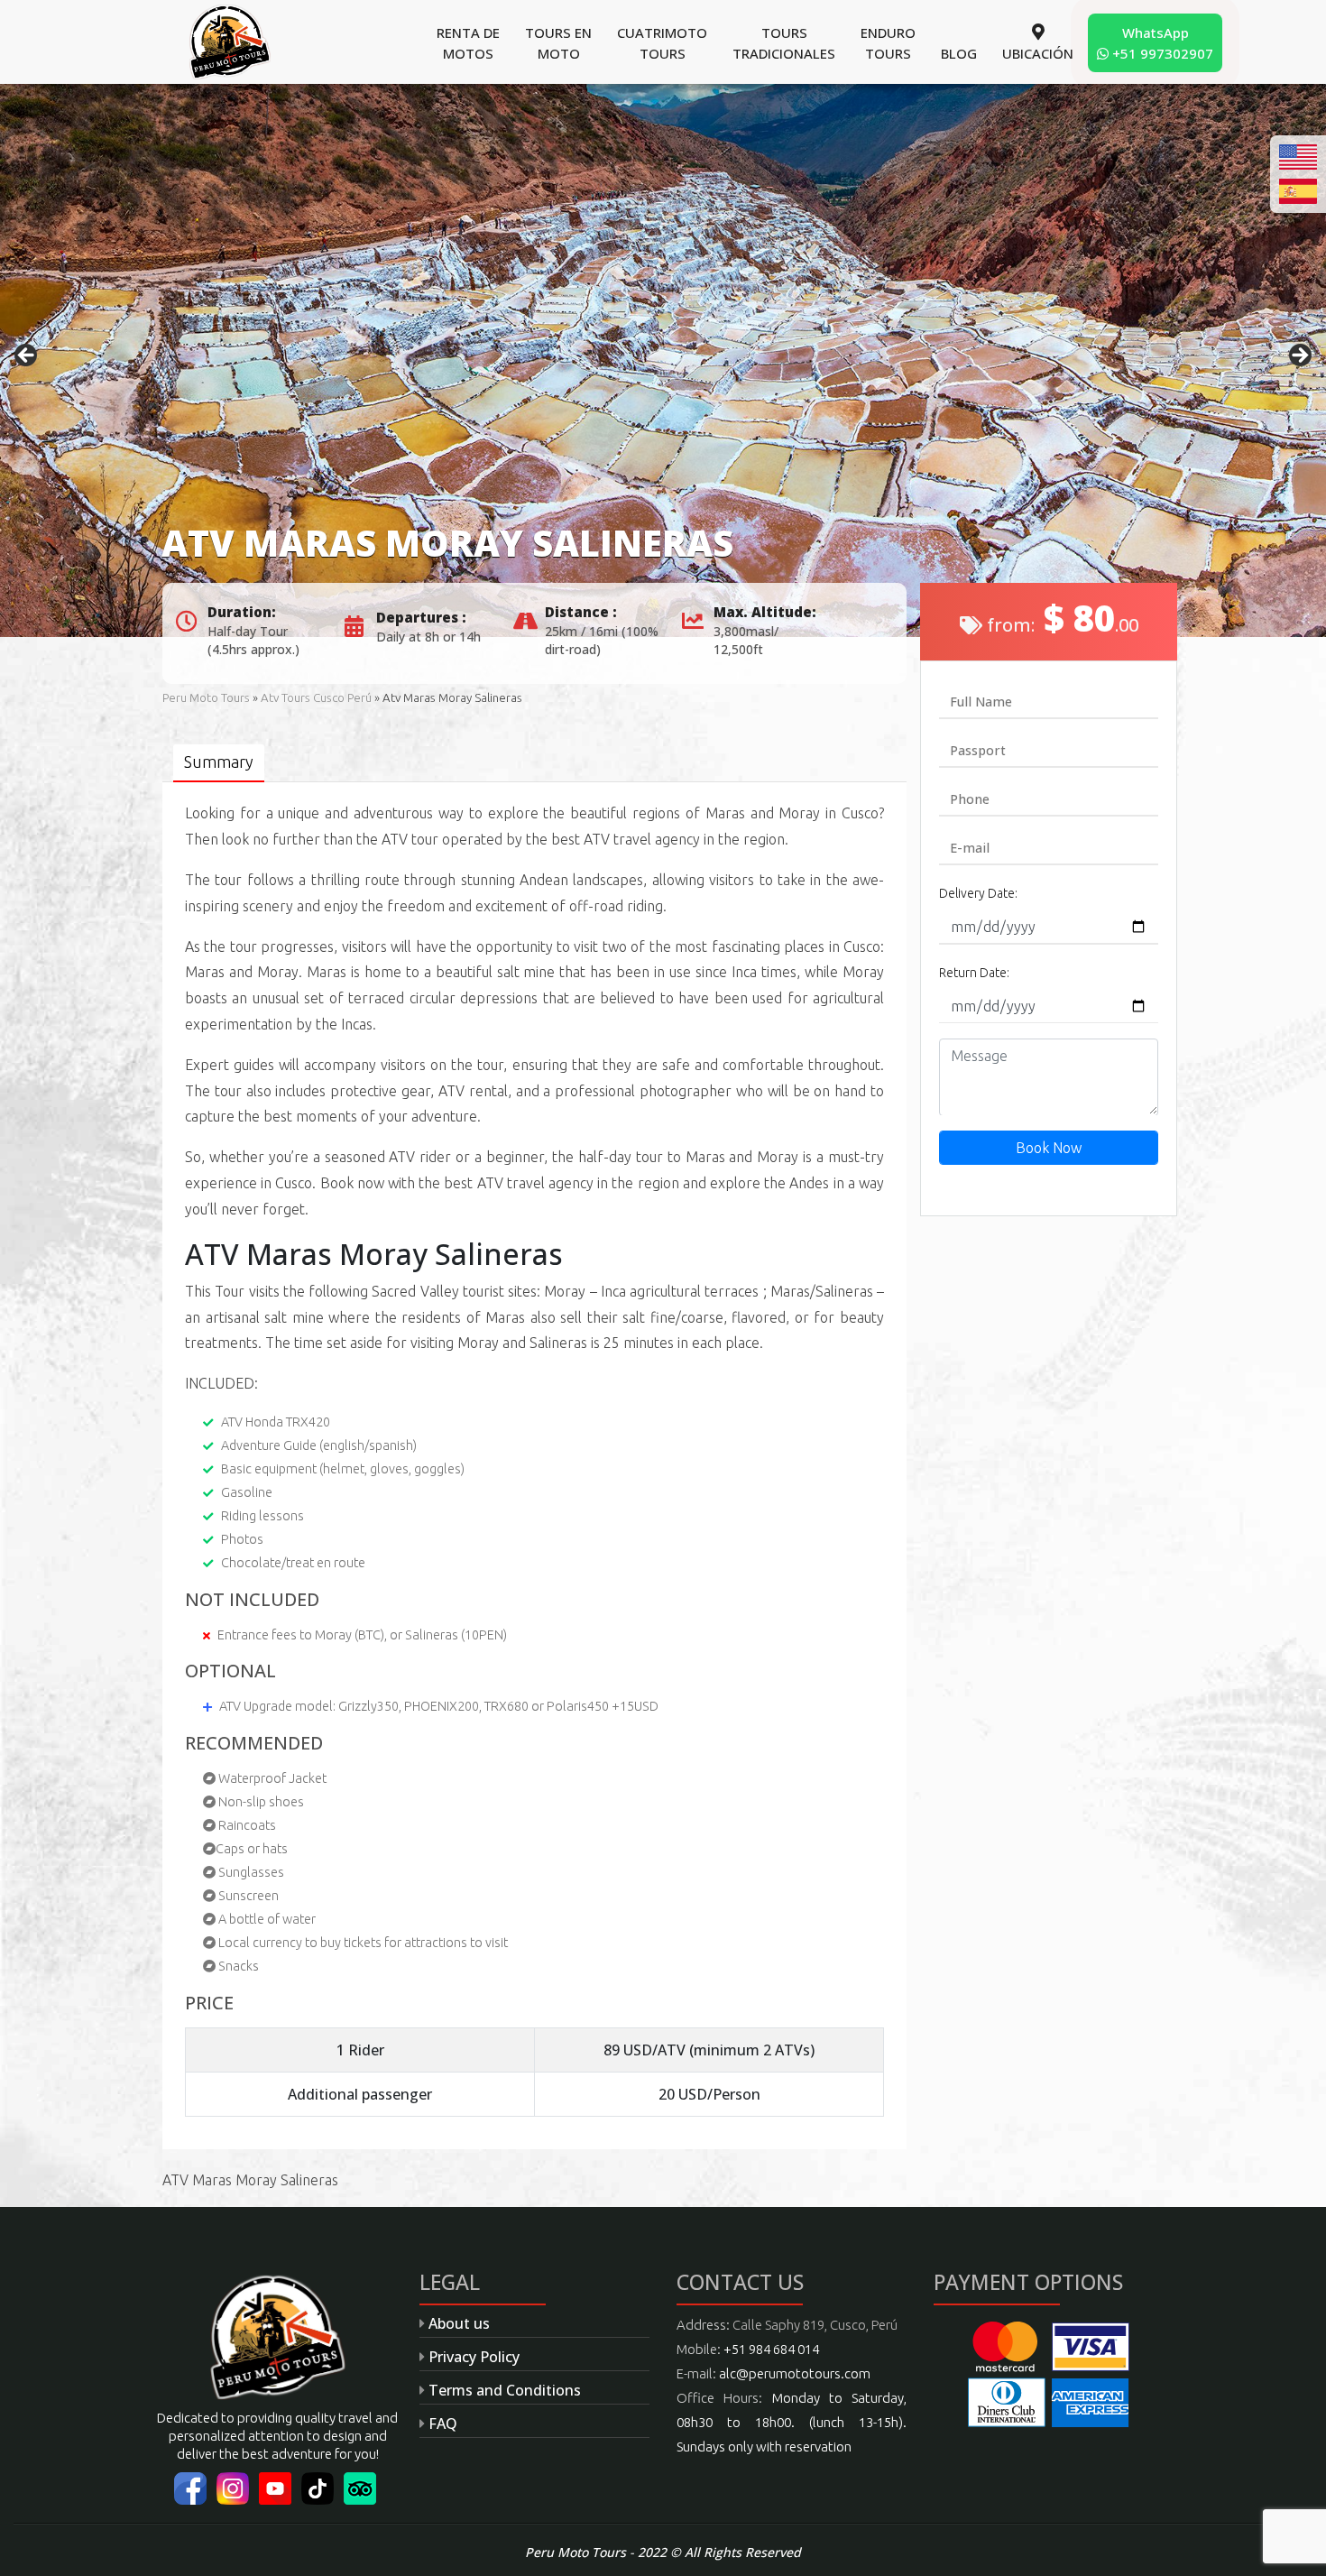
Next (1299, 356)
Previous (27, 356)
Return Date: (974, 973)
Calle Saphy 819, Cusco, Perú (815, 2325)
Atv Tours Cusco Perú (316, 698)
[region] (663, 360)
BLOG (959, 53)
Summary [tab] (219, 762)
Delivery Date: (978, 893)
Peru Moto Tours (206, 698)
